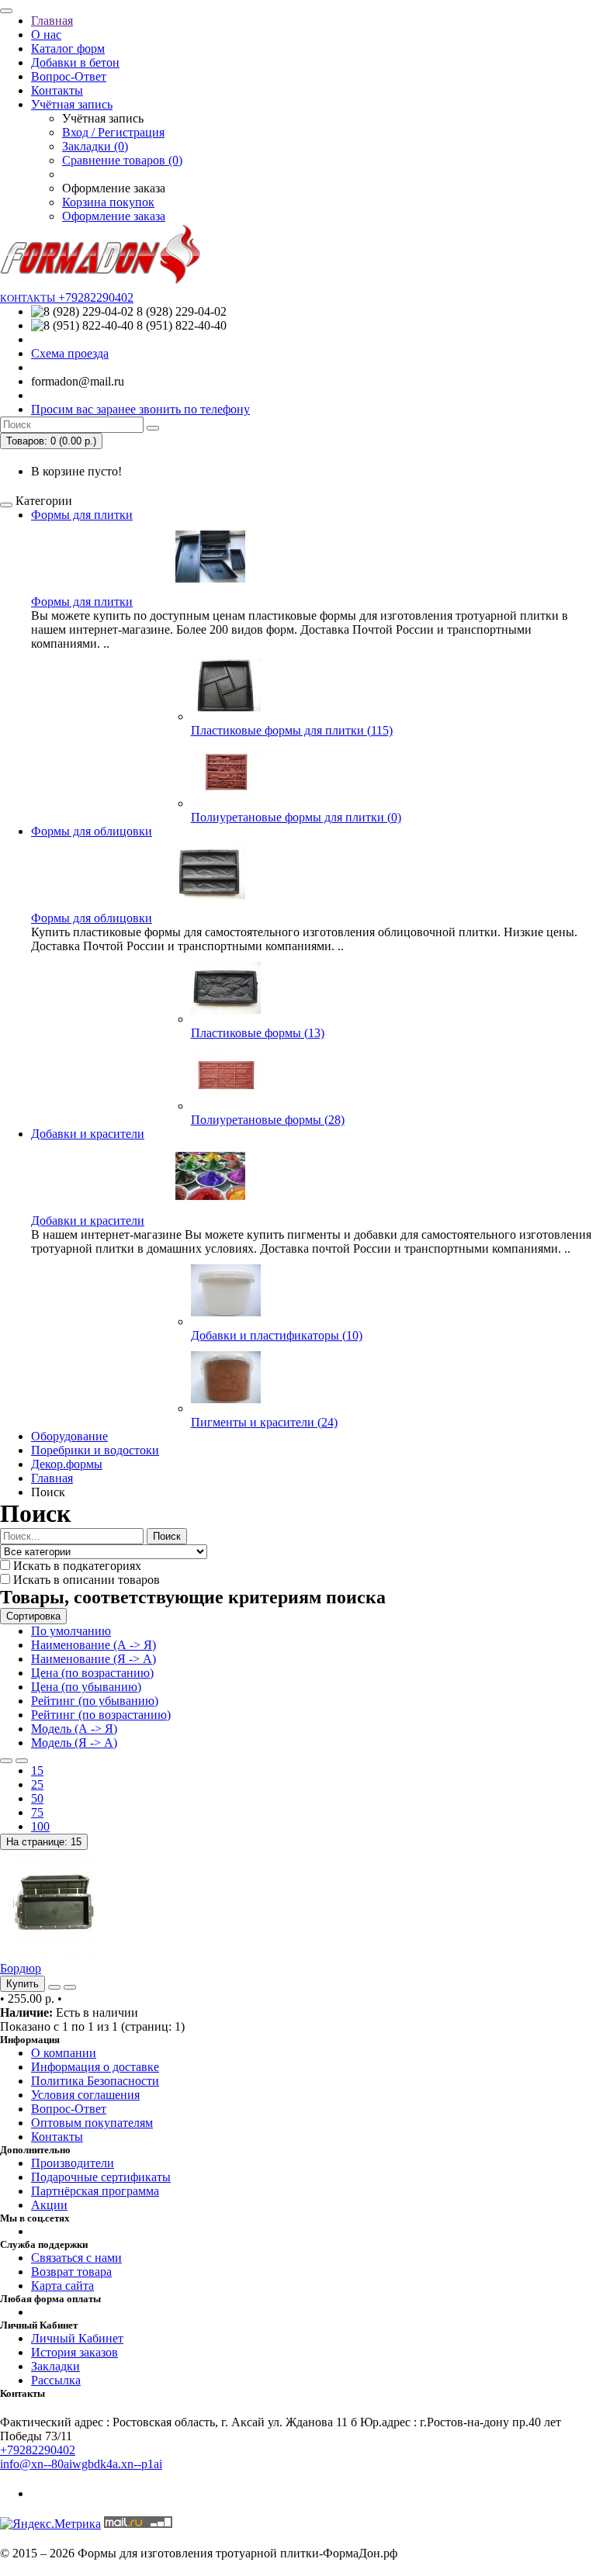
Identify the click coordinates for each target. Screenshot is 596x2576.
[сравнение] (70, 1987)
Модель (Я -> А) (74, 1743)
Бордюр (21, 1968)
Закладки (55, 2366)
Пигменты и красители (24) (264, 1422)
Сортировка (33, 1616)
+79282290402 (38, 2450)
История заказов (74, 2352)
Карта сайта (62, 2286)
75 (37, 1812)
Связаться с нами (76, 2258)
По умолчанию (71, 1631)
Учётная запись (72, 104)
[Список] (6, 1761)
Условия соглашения (85, 2095)
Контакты (57, 90)
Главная (52, 21)
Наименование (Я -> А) (94, 1659)
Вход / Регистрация (113, 132)
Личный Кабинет (77, 2338)
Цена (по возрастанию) (92, 1673)
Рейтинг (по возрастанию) (101, 1715)
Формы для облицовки (92, 831)
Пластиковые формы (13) (258, 1033)
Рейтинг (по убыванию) (95, 1701)
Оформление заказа (114, 216)
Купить (23, 1984)
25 (37, 1784)
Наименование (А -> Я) (94, 1645)
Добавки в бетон (75, 62)
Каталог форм (68, 48)
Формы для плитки (82, 515)
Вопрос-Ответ (69, 76)
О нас (46, 35)
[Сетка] (22, 1761)
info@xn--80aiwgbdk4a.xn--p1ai (81, 2464)
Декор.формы (67, 1464)
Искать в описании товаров (85, 1580)
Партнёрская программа (95, 2191)
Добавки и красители (88, 1134)
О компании (64, 2053)
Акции (49, 2205)
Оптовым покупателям (92, 2123)
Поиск (167, 1536)
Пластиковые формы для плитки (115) (292, 730)
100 (40, 1826)
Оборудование (69, 1436)
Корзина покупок (108, 202)
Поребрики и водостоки (95, 1450)
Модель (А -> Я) (74, 1729)
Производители (73, 2163)
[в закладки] (54, 1987)
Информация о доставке (95, 2067)
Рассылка (56, 2380)
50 (37, 1798)
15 (37, 1770)
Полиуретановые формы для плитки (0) (296, 817)
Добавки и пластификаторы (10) (277, 1335)
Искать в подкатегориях (76, 1566)
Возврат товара (71, 2272)
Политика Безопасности (95, 2081)
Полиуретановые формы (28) (268, 1120)
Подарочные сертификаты (101, 2177)
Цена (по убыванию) (86, 1687)
